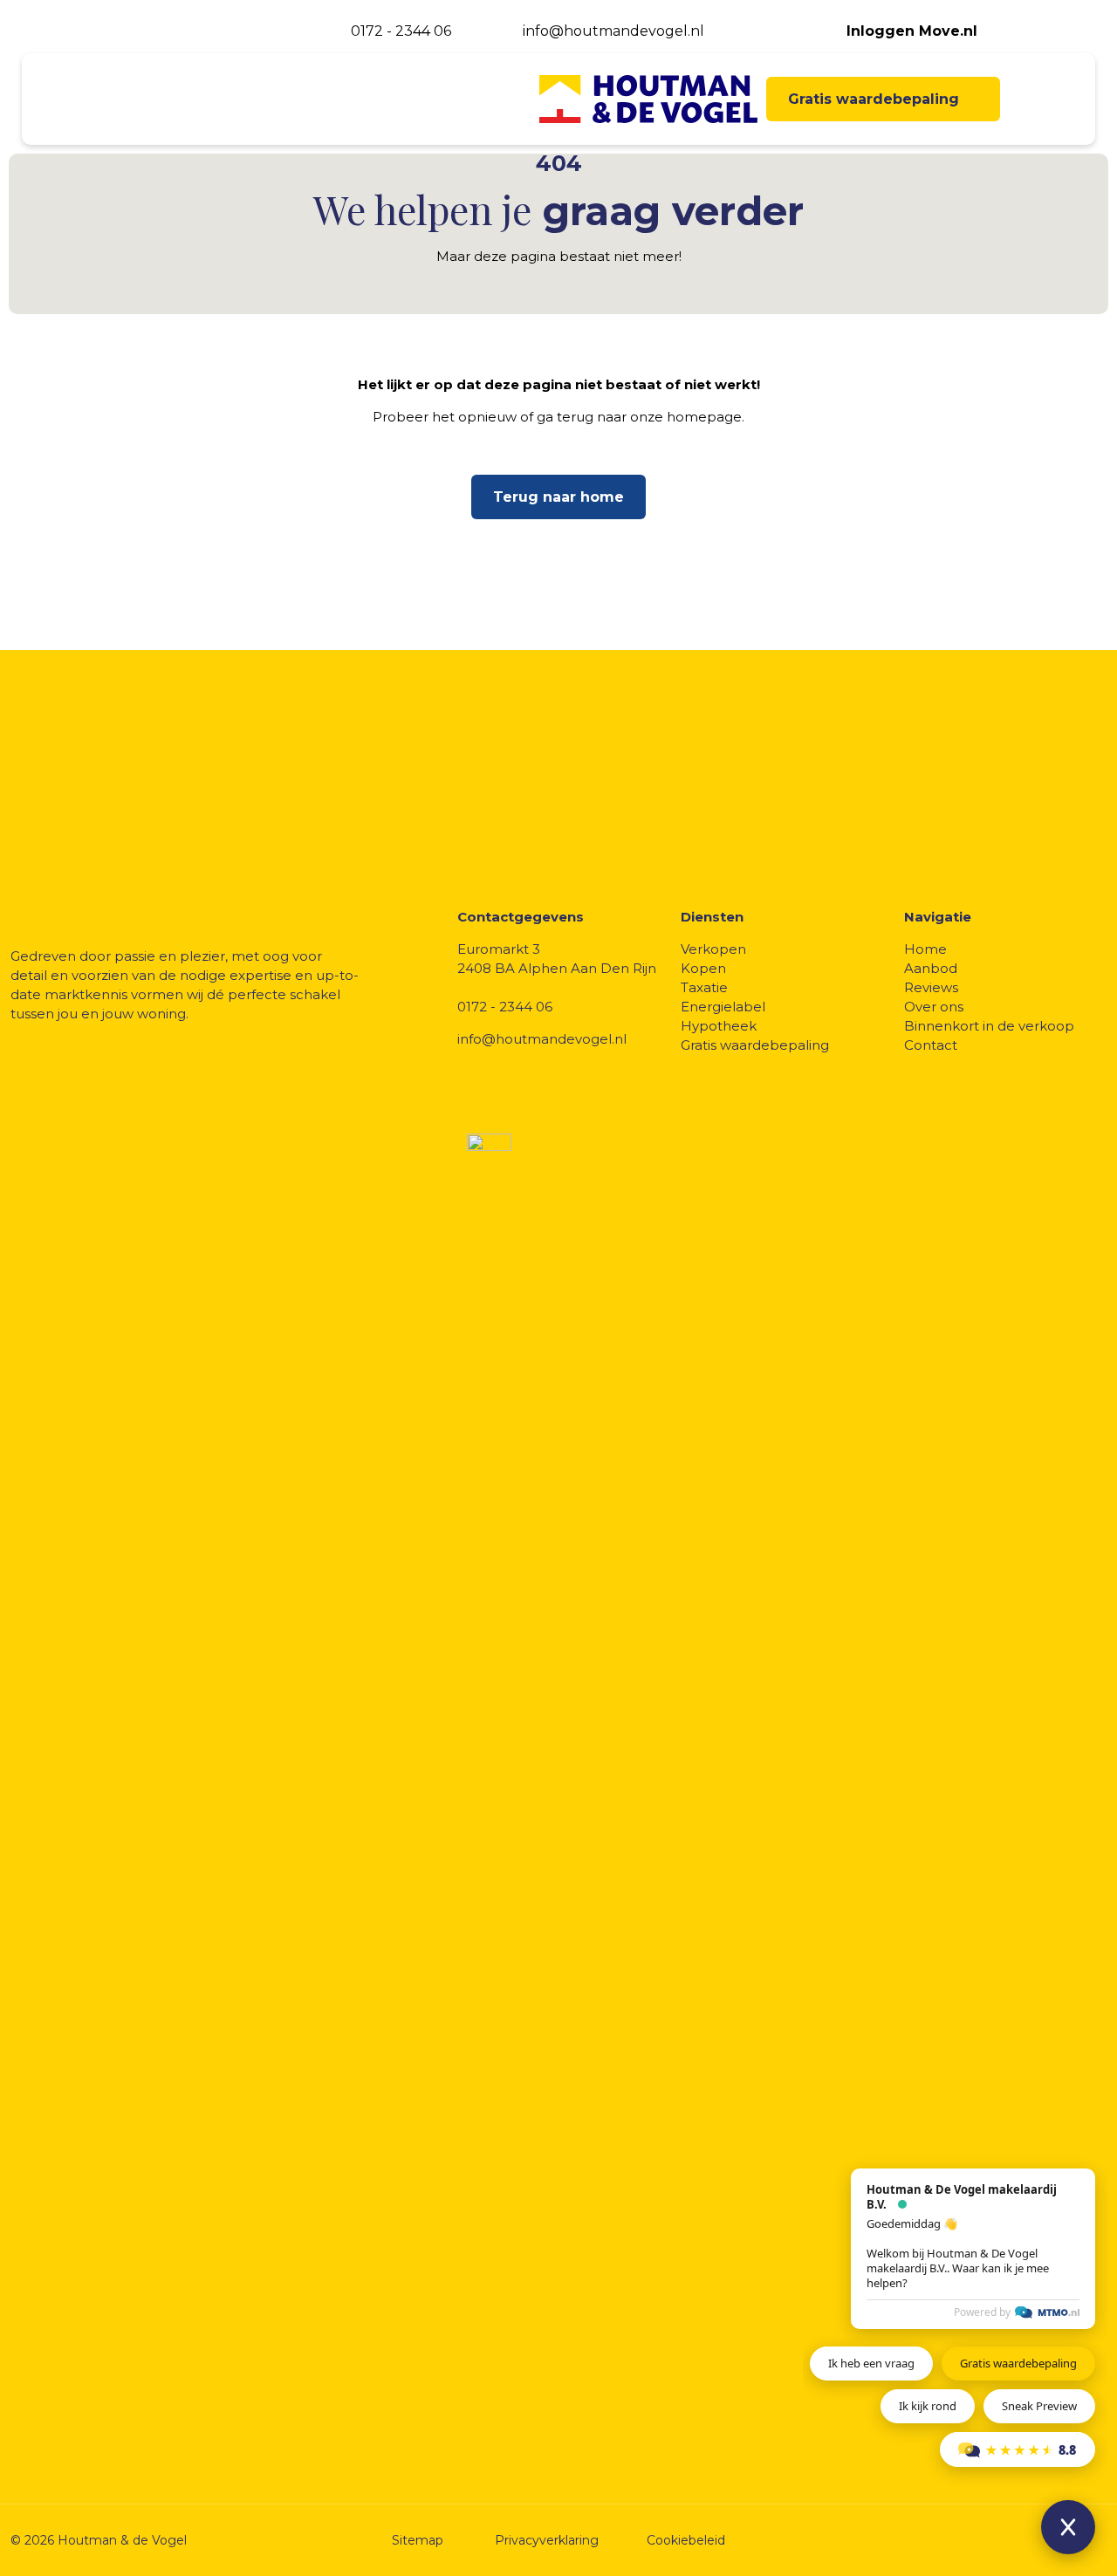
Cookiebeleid (686, 2540)
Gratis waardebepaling (755, 1045)
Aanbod (931, 968)
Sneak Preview (1039, 2406)
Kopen (703, 968)
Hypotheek (719, 1026)
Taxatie (704, 987)
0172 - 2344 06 (505, 1007)
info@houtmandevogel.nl (542, 1039)
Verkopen (713, 949)
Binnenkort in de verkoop (989, 1026)
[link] (1034, 2533)
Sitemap (418, 2540)
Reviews (931, 987)
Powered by (982, 2312)
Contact (931, 1045)
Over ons (934, 1007)
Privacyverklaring (547, 2540)
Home (925, 949)
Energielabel (723, 1007)
